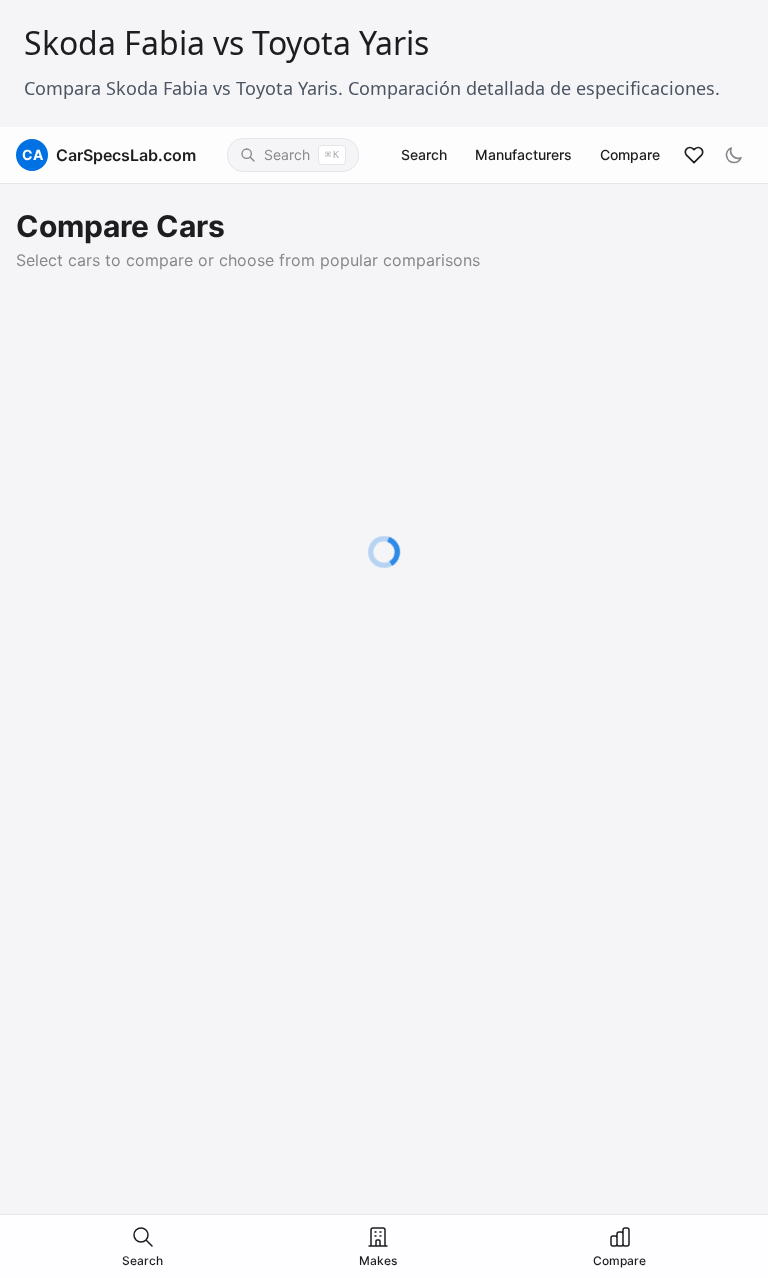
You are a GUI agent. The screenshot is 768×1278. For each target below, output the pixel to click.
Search (424, 154)
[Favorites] (694, 155)
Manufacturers (523, 154)
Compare (630, 154)
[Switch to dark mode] (734, 155)
